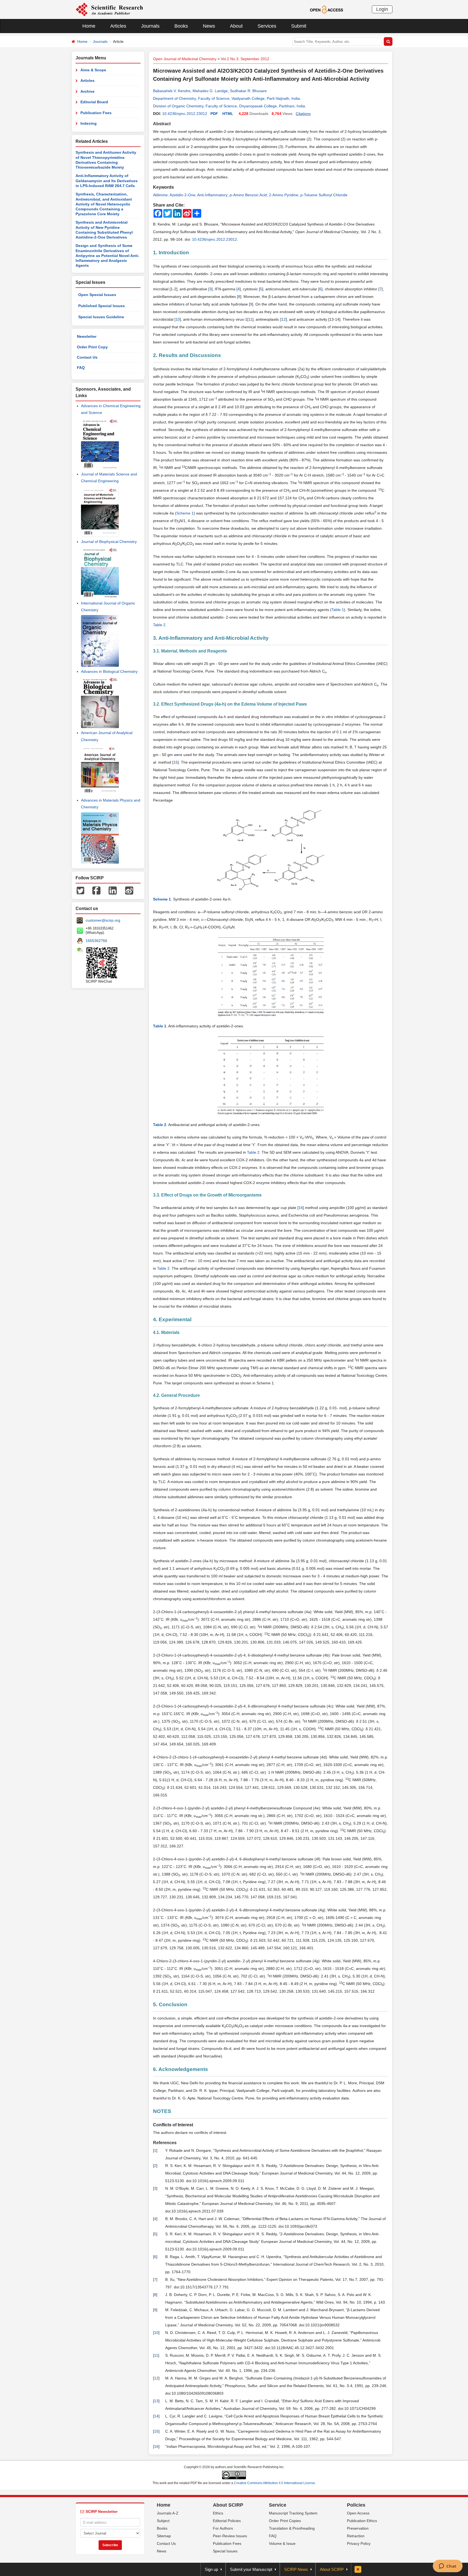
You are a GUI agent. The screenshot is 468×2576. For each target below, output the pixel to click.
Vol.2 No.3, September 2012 (245, 59)
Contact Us (87, 357)
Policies (356, 2505)
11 (250, 319)
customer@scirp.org (103, 920)
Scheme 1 (185, 513)
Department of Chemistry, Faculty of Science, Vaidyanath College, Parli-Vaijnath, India (226, 98)
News (209, 26)
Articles (118, 26)
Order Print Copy (92, 347)
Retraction (356, 2536)
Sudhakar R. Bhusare (248, 91)
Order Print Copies (285, 2521)
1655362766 (96, 941)
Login (382, 9)
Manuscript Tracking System (293, 2513)
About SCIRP (228, 2505)
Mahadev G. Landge (210, 91)
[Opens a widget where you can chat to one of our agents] (448, 2567)
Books (181, 26)
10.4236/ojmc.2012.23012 (185, 114)
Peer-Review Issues (230, 2536)
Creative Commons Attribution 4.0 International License (274, 2483)
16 (301, 1208)
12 (284, 319)
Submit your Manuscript (251, 2569)
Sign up (211, 2569)
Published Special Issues (102, 306)
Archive (87, 91)
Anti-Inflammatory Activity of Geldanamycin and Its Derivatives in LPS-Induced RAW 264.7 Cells (107, 181)
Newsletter (87, 336)
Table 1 (338, 610)
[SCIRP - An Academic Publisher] (109, 9)
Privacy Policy (359, 2543)
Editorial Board (94, 102)
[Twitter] (80, 890)
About (236, 26)
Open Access (358, 2513)
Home (89, 26)
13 (156, 2401)
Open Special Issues (97, 295)
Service (278, 2505)
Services (267, 26)
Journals (150, 26)
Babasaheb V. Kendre (172, 91)
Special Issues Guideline (101, 317)
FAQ (81, 368)
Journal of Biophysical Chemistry (109, 542)
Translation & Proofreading (292, 2528)
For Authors (223, 2528)
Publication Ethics (362, 2521)
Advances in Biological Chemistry (109, 671)
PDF (214, 114)
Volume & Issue (282, 2543)
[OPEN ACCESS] (326, 9)
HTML (228, 114)
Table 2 (159, 625)
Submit (299, 26)
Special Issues (225, 2551)
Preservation (358, 2528)
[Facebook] (96, 890)
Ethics (218, 2513)
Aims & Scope (93, 70)
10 (178, 319)
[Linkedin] (113, 890)
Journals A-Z (168, 2513)
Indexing (89, 123)
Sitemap (164, 2536)
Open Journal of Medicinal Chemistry (185, 59)
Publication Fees (96, 113)
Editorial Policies (227, 2521)
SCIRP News (296, 2569)
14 (156, 2416)
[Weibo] (129, 890)
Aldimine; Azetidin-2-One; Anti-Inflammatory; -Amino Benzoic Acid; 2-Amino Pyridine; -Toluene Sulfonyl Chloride (250, 195)
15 (175, 762)
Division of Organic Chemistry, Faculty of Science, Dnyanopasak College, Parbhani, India (229, 106)
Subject (163, 2521)
